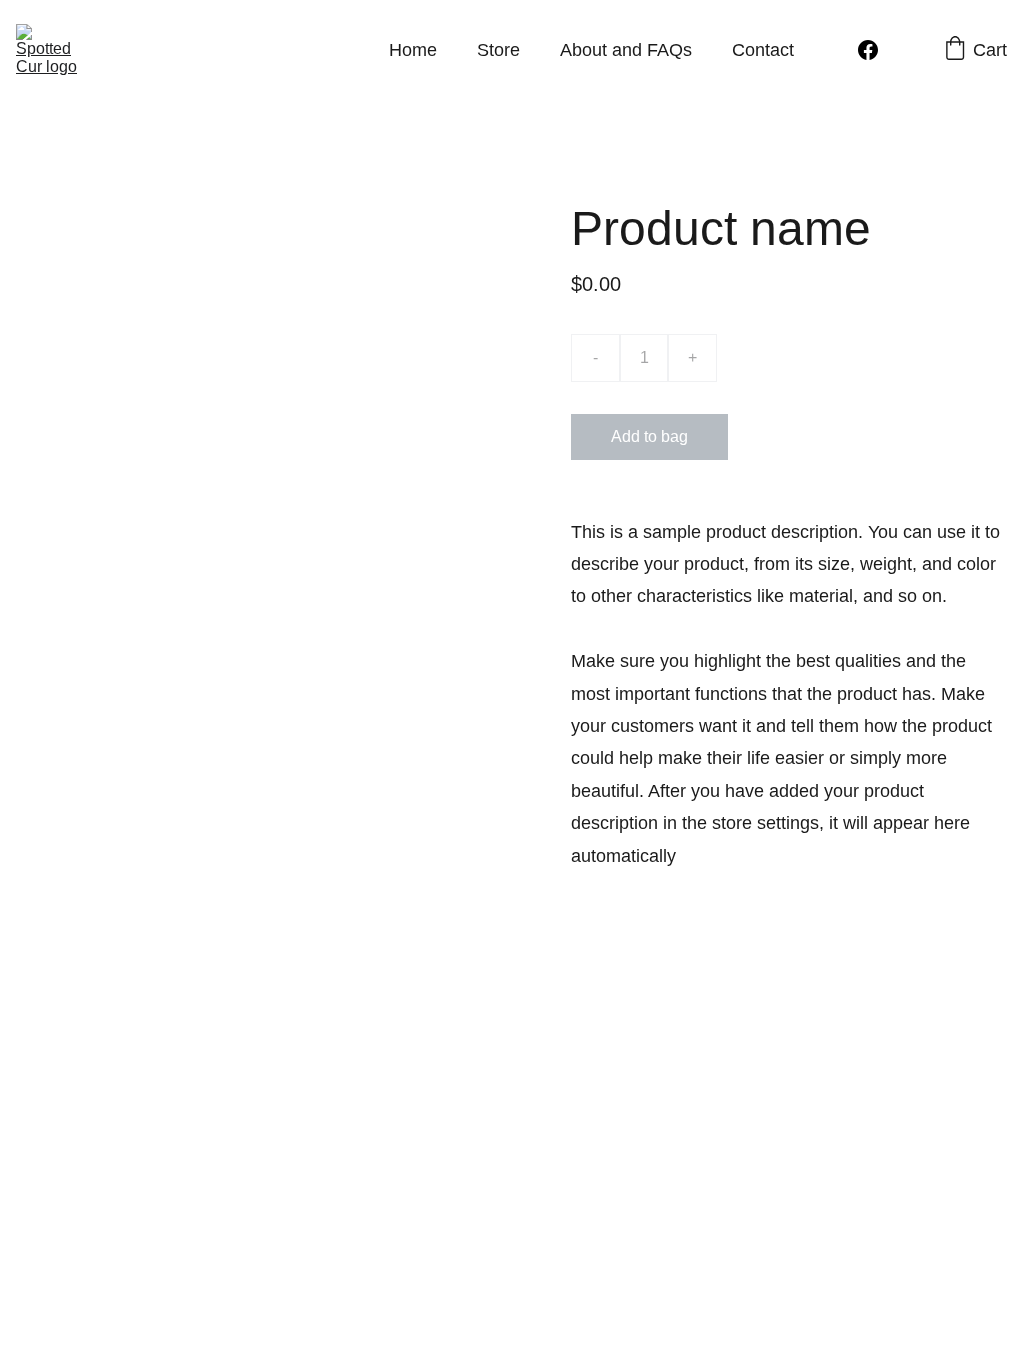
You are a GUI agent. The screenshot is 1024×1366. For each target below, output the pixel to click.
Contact (763, 50)
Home (413, 50)
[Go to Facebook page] (868, 50)
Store (498, 50)
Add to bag (649, 436)
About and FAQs (626, 50)
